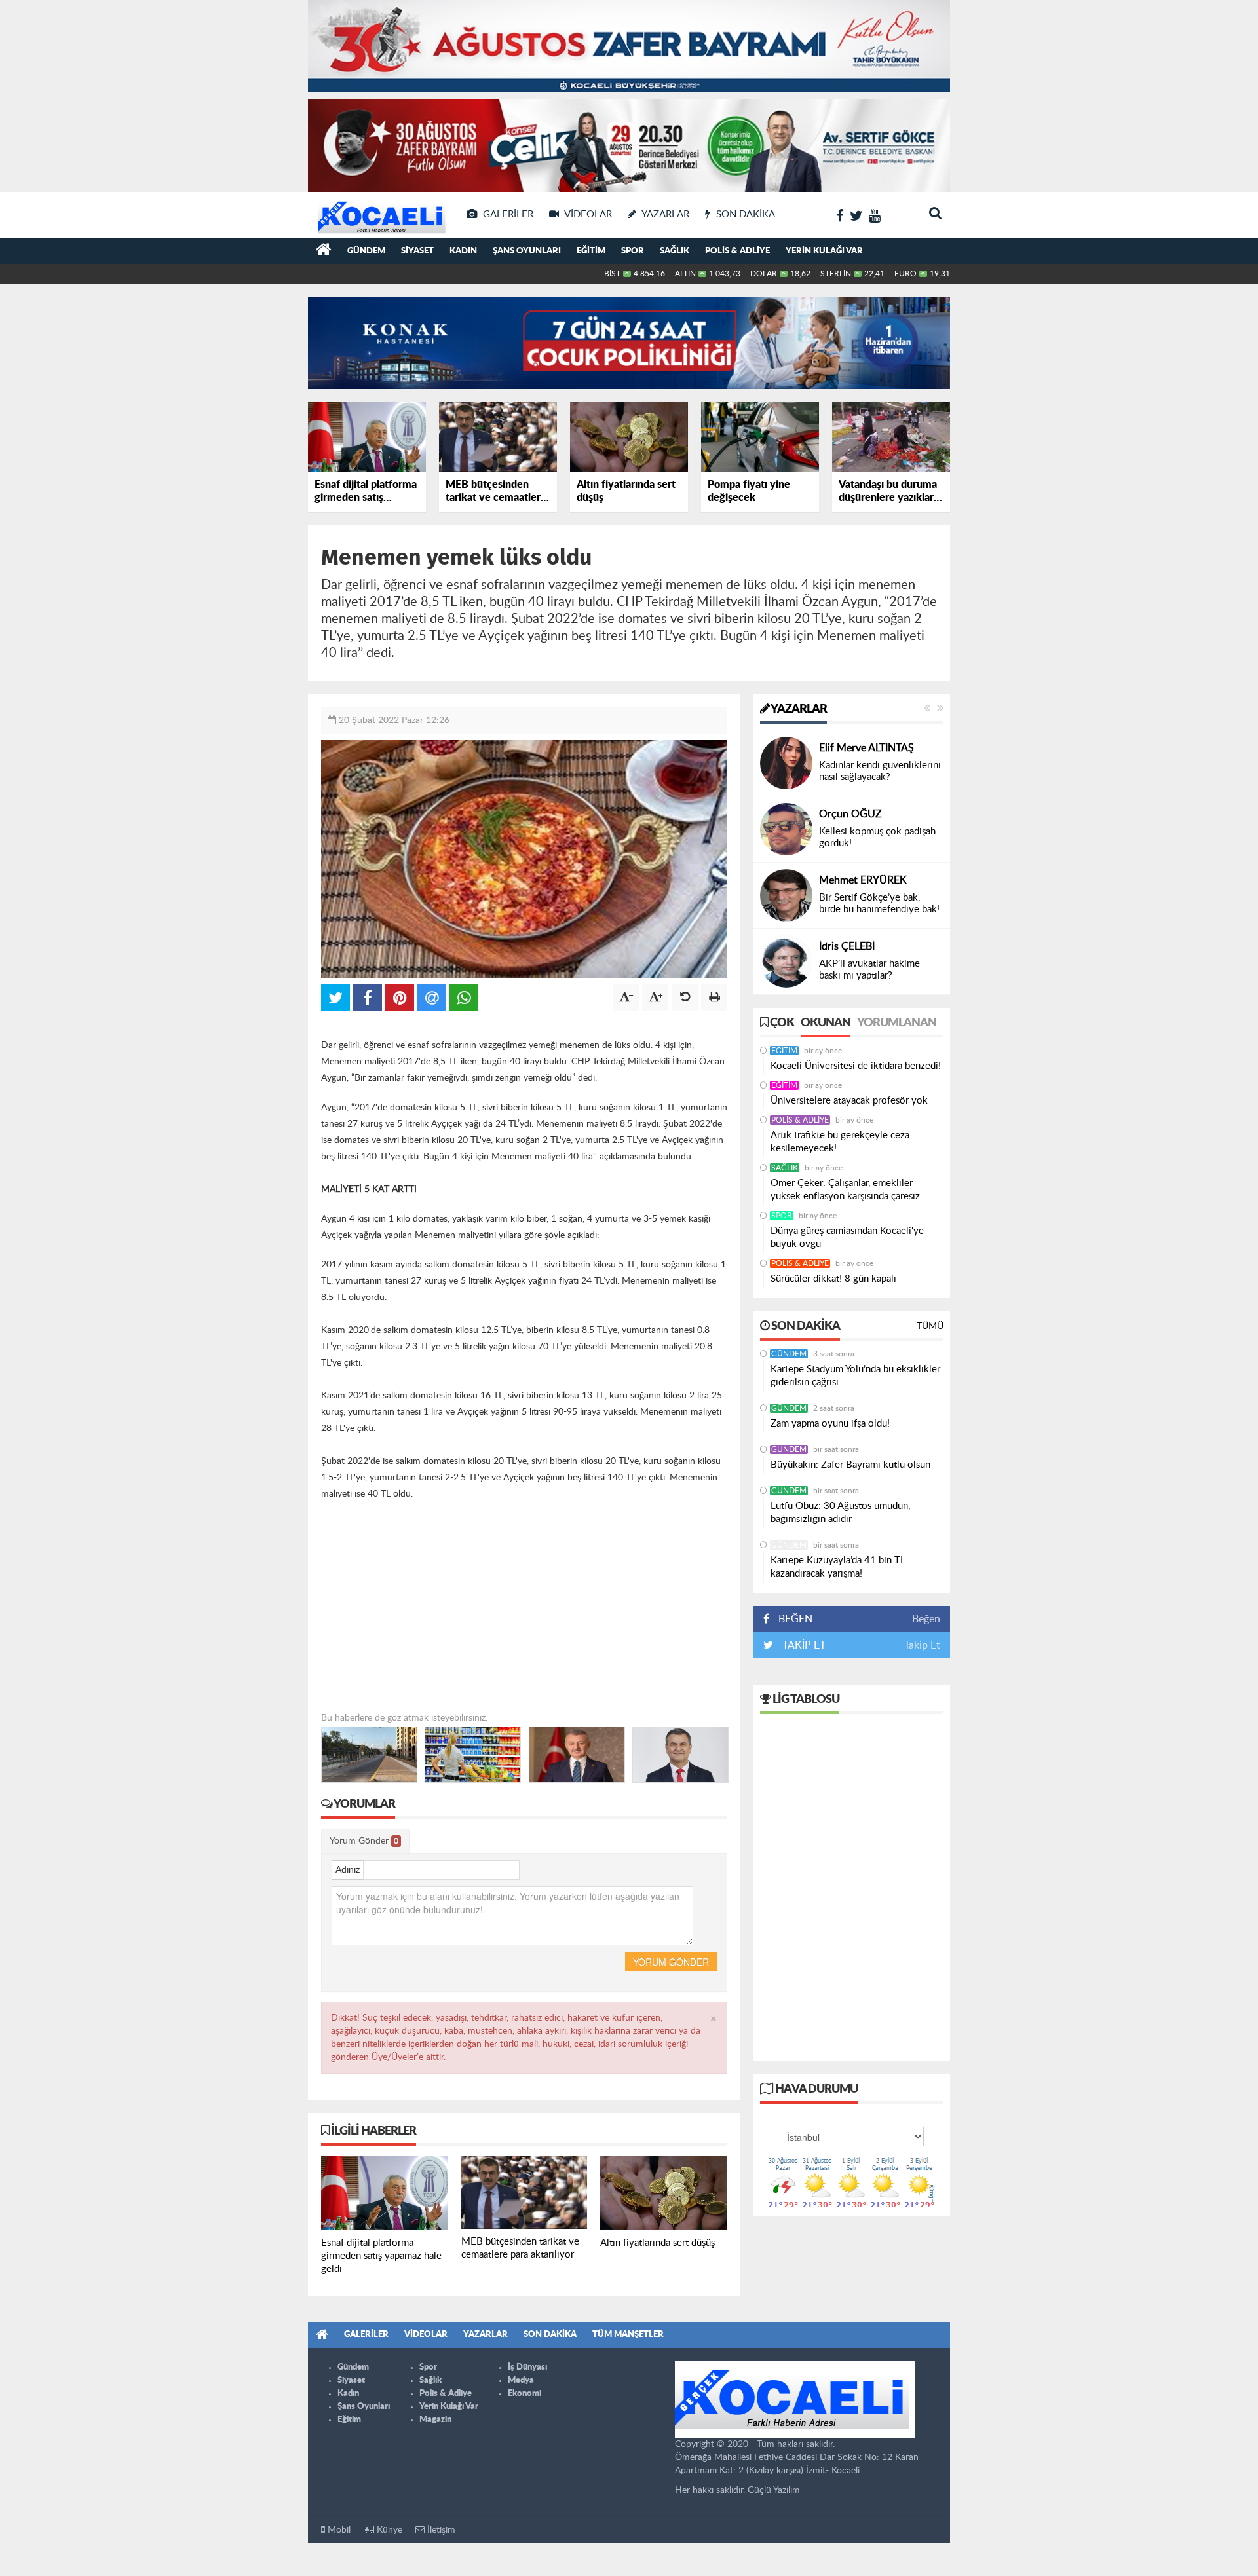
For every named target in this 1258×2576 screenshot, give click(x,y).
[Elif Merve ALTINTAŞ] (786, 763)
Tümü (930, 1326)
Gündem (366, 251)
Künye (388, 2530)
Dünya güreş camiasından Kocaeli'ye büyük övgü (847, 1238)
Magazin (435, 2420)
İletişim (440, 2530)
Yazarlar (798, 709)
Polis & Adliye (737, 251)
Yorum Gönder (364, 1841)
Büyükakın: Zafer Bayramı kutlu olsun (850, 1465)
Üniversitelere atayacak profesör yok (849, 1101)
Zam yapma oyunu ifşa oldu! (830, 1424)
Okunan (826, 1023)
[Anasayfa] (324, 252)
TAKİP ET (803, 1645)
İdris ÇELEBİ (847, 946)
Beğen (926, 1619)
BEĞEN (795, 1619)
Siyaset (417, 251)
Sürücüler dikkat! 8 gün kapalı (833, 1279)
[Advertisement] (524, 1620)
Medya (521, 2380)
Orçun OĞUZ (850, 814)
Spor (633, 251)
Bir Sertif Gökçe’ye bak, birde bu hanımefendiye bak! (879, 904)
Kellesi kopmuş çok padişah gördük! (877, 837)
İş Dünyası (527, 2367)
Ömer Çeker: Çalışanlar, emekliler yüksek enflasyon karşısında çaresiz (845, 1190)
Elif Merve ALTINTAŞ (867, 748)
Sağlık (675, 251)
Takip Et (922, 1645)
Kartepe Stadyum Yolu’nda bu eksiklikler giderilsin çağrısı (855, 1376)
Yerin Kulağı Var (824, 251)
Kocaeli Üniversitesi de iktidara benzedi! (856, 1066)
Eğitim (591, 251)
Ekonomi (524, 2394)
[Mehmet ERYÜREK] (786, 895)
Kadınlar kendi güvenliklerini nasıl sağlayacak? (880, 771)
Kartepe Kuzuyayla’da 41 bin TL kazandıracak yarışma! (838, 1567)
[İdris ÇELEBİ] (786, 961)
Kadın (463, 251)
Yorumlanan (897, 1023)
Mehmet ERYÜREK (863, 880)
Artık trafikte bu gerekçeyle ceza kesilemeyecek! (840, 1142)
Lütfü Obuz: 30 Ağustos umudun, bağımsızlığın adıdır (840, 1513)
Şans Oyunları (527, 251)
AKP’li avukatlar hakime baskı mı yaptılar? (869, 970)
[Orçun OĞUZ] (786, 829)
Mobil (338, 2530)
